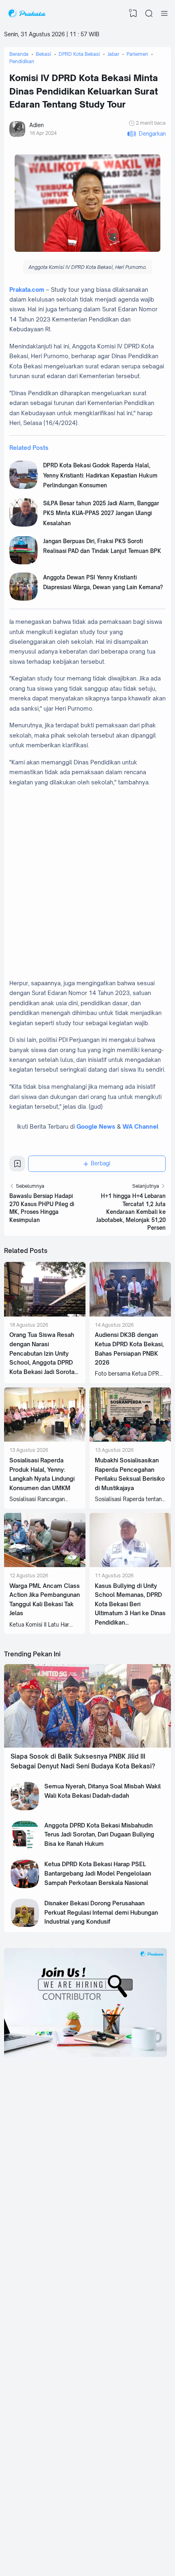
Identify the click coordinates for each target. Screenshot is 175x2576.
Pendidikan (44, 2495)
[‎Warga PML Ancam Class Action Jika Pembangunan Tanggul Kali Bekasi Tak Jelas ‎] (45, 1565)
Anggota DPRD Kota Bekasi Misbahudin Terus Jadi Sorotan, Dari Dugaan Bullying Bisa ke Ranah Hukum (99, 1834)
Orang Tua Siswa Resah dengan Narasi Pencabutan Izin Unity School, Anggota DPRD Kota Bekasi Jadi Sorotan (44, 1353)
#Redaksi (79, 2538)
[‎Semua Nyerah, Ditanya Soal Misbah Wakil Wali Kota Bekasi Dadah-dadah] (25, 1808)
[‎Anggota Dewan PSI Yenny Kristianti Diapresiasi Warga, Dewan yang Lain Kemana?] (24, 599)
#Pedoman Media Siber (112, 2538)
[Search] (149, 13)
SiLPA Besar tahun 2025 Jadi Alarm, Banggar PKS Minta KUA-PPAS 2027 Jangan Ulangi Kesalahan (101, 513)
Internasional (112, 2419)
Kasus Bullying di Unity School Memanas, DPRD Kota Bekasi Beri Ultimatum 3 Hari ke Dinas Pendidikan (130, 1604)
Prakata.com (27, 290)
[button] (146, 134)
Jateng (39, 2419)
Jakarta (106, 2406)
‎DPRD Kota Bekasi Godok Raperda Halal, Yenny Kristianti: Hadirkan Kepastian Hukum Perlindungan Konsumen (100, 475)
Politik (39, 2470)
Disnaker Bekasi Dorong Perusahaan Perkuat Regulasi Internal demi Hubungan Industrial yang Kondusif (101, 1912)
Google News (96, 1126)
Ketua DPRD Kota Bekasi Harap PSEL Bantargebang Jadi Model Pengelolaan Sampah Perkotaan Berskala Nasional (98, 1873)
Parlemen (109, 2470)
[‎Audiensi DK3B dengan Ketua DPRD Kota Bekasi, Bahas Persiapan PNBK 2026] (130, 1314)
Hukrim (106, 2483)
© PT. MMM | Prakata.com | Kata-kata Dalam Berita (87, 2532)
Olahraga (109, 2495)
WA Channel (140, 1126)
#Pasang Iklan (54, 2538)
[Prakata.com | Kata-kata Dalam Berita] (27, 13)
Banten (40, 2406)
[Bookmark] (17, 1166)
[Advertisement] (87, 883)
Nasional (108, 2394)
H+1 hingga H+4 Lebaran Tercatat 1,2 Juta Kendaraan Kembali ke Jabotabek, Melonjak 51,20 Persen (131, 1212)
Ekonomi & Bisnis (50, 2483)
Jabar (38, 2394)
